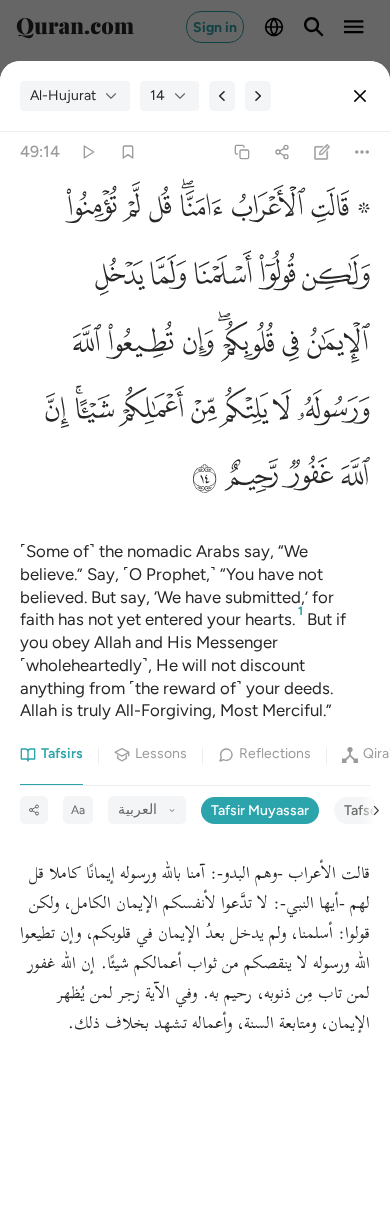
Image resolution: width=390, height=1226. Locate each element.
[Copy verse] (241, 152)
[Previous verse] (222, 96)
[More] (362, 152)
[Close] (360, 96)
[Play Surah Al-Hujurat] (87, 152)
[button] (337, 211)
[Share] (281, 152)
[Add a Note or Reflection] (322, 152)
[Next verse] (258, 96)
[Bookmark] (127, 152)
